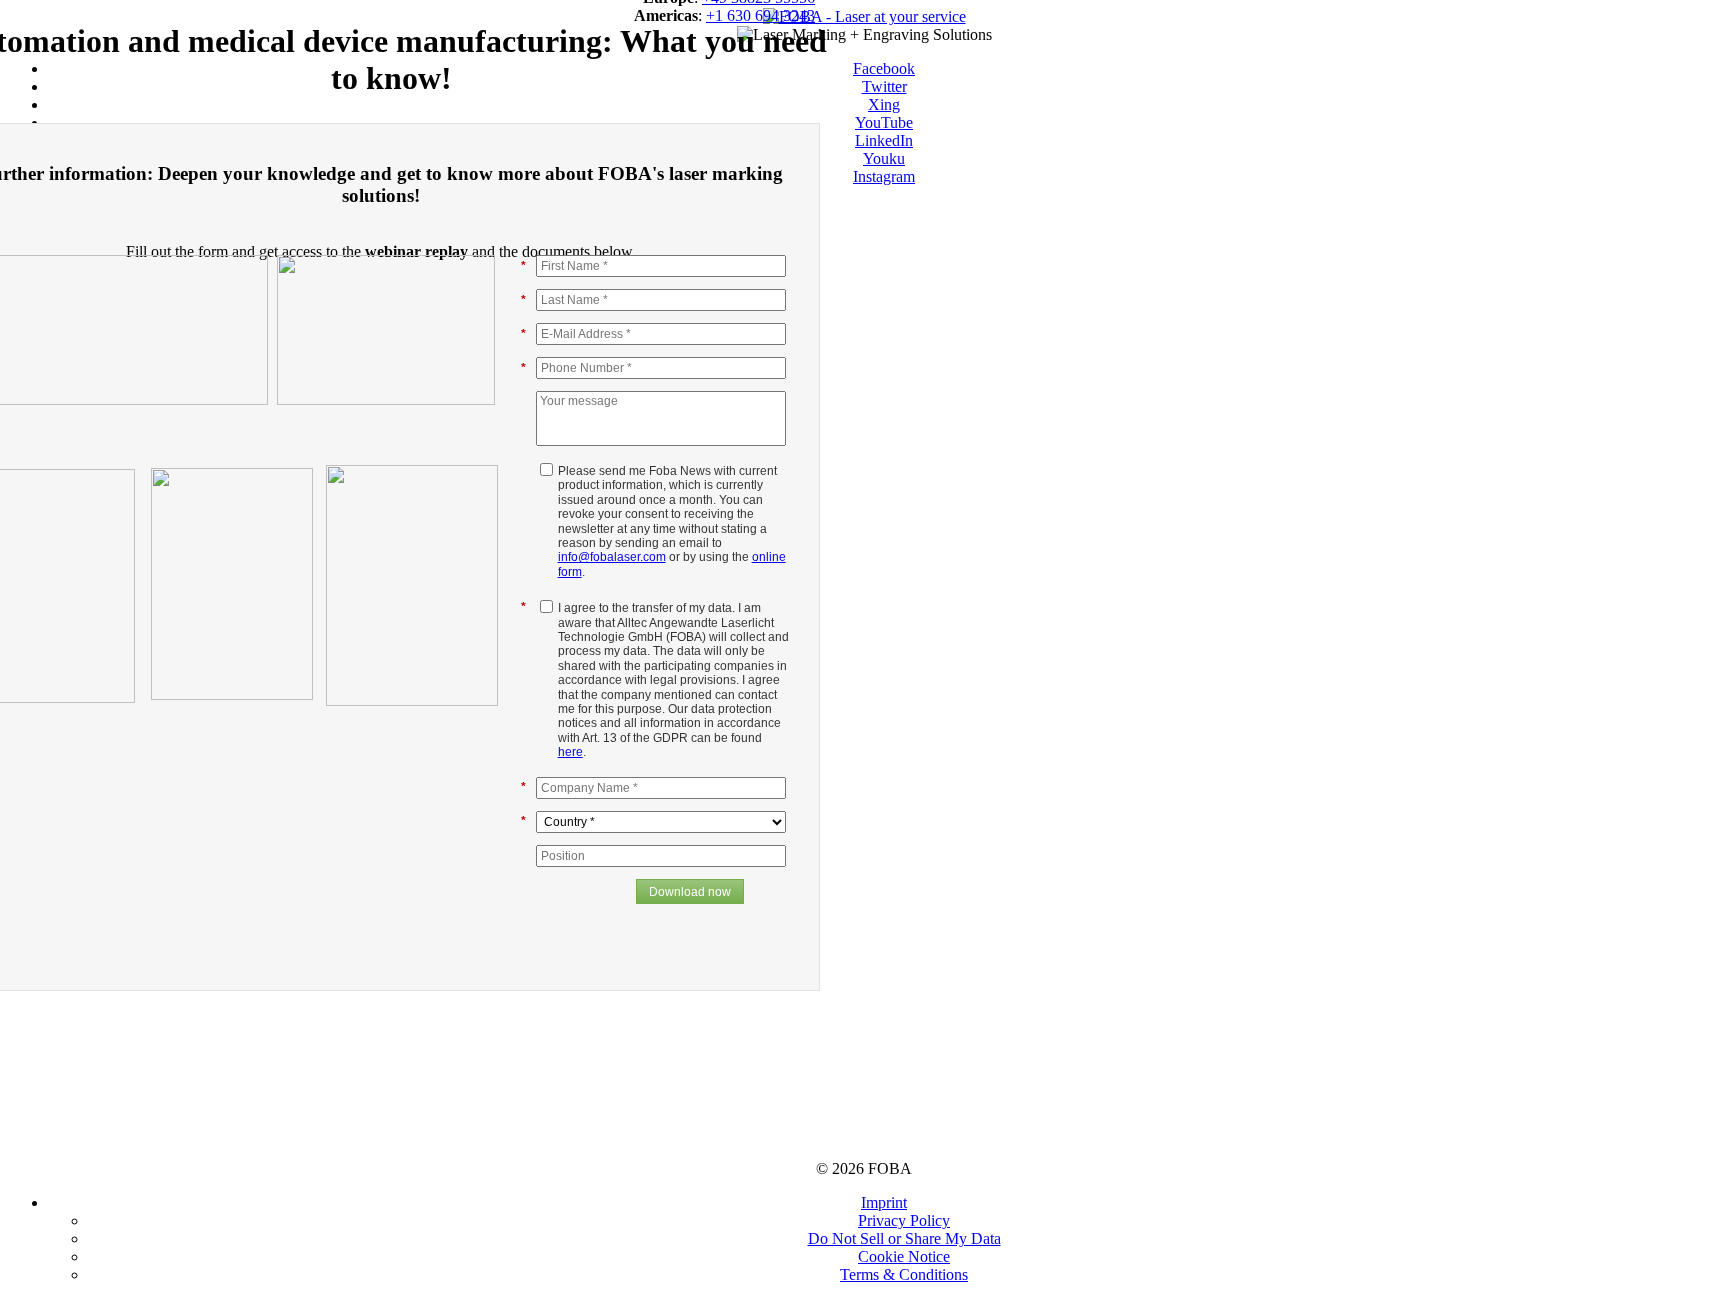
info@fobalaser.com (612, 557)
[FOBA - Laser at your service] (864, 16)
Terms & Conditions (904, 1274)
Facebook (884, 68)
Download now (690, 892)
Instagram (884, 176)
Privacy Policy (904, 1220)
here (570, 752)
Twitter (884, 86)
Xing (884, 104)
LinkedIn (884, 140)
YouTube (884, 122)
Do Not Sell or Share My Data (904, 1238)
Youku (884, 158)
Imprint (884, 1202)
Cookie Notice (904, 1256)
